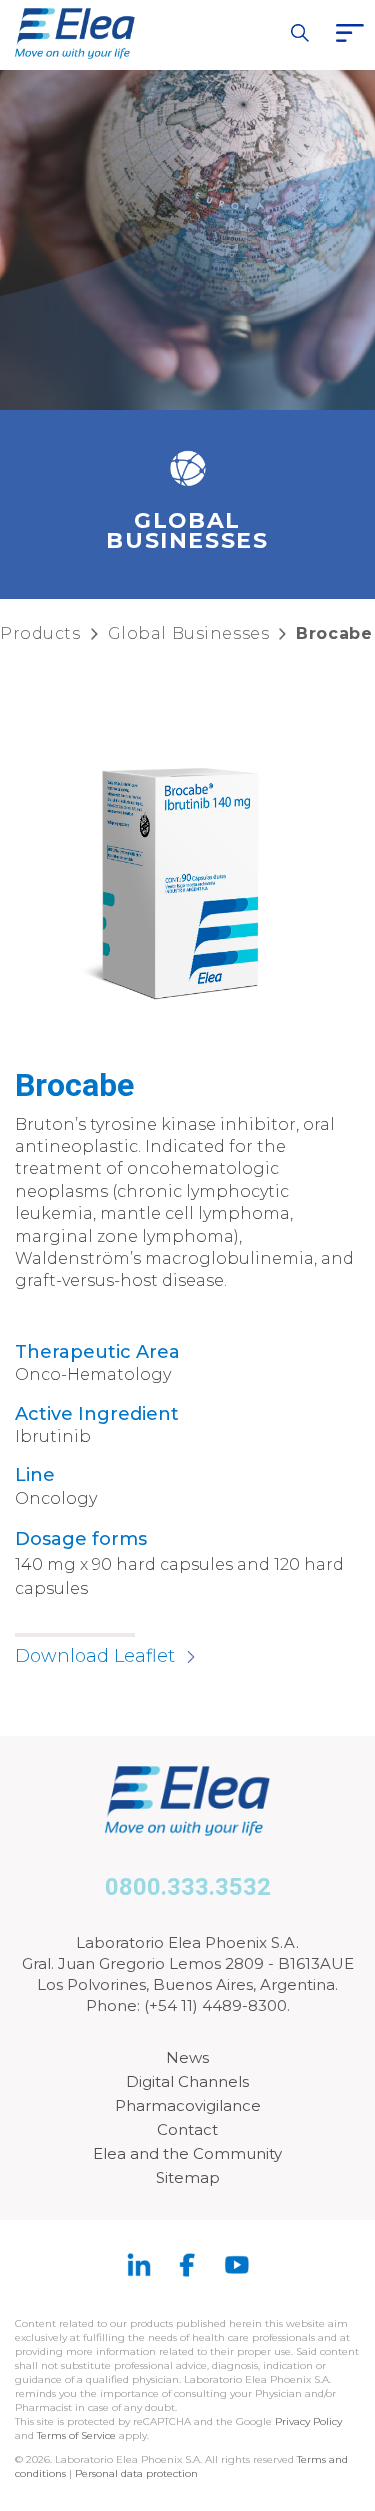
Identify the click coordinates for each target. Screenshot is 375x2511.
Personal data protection (136, 2473)
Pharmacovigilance (188, 2105)
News (187, 2057)
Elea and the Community (187, 2153)
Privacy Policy (308, 2421)
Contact (187, 2129)
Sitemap (188, 2177)
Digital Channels (187, 2081)
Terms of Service (76, 2435)
